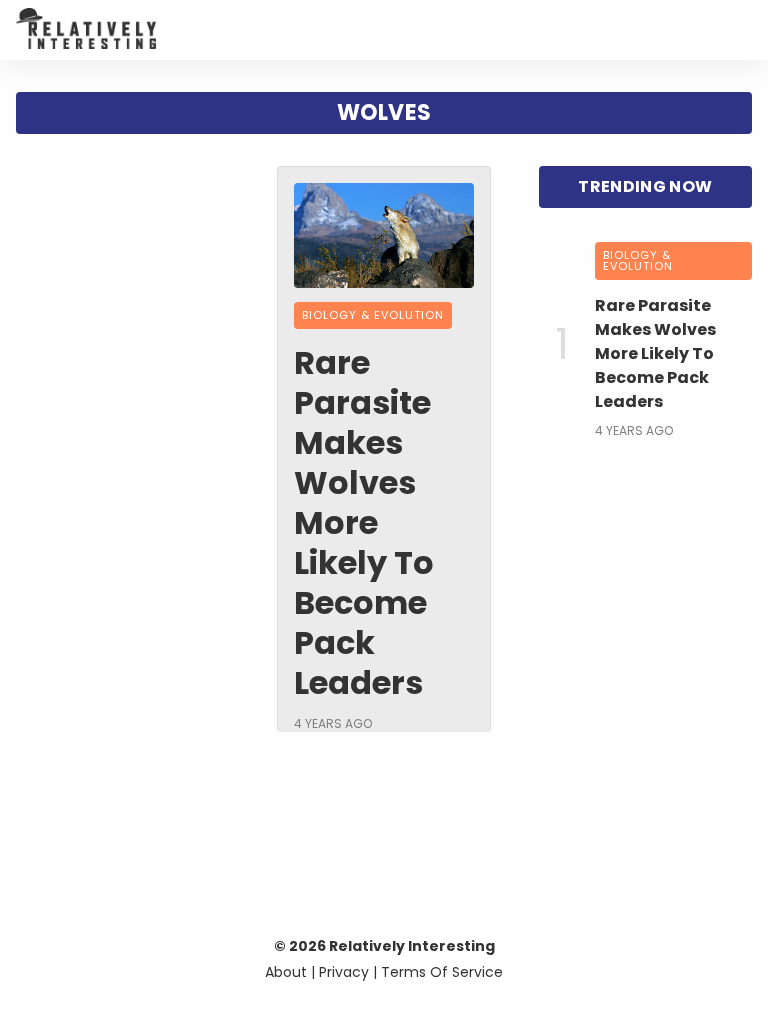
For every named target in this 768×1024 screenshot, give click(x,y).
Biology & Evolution (373, 315)
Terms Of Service (442, 972)
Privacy (344, 972)
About (286, 972)
